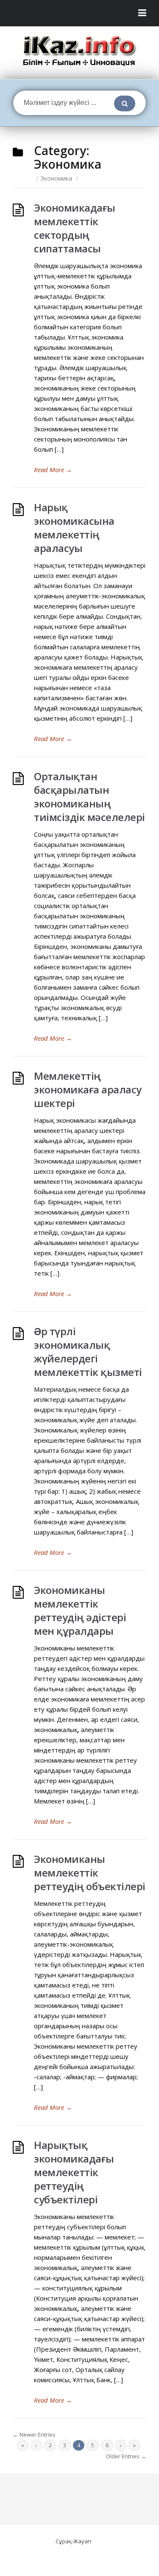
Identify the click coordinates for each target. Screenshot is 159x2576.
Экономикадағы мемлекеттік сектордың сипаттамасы (75, 228)
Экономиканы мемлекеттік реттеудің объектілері (90, 1873)
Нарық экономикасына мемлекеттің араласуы (74, 528)
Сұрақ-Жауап (73, 2541)
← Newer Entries (34, 2434)
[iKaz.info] (79, 51)
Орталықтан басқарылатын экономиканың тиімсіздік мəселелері (89, 797)
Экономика (56, 178)
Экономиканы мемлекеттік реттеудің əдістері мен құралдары (80, 1610)
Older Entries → (126, 2456)
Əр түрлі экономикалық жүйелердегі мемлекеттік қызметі (88, 1352)
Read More (53, 470)
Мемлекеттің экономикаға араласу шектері (88, 1089)
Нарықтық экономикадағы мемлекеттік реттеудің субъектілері (74, 2172)
